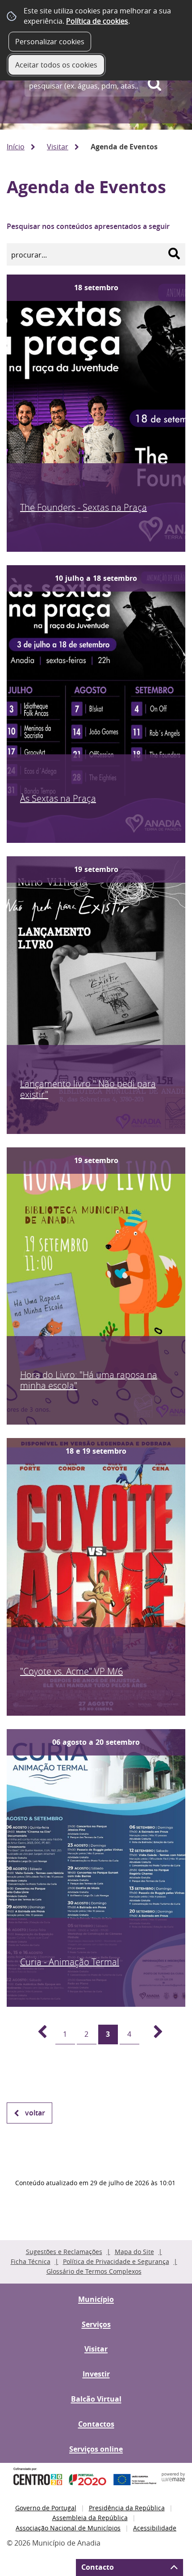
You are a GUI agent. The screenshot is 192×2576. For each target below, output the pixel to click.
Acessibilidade (155, 2528)
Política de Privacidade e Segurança (116, 2261)
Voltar (35, 2113)
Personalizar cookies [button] (50, 42)
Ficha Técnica (31, 2261)
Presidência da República (127, 2508)
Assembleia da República (90, 2518)
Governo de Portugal (46, 2508)
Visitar (58, 147)
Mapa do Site (134, 2252)
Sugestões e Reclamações (64, 2252)
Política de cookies (97, 21)
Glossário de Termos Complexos (94, 2271)
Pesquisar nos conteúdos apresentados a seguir (88, 226)
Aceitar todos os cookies (56, 65)
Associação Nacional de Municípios (68, 2528)
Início (16, 147)
